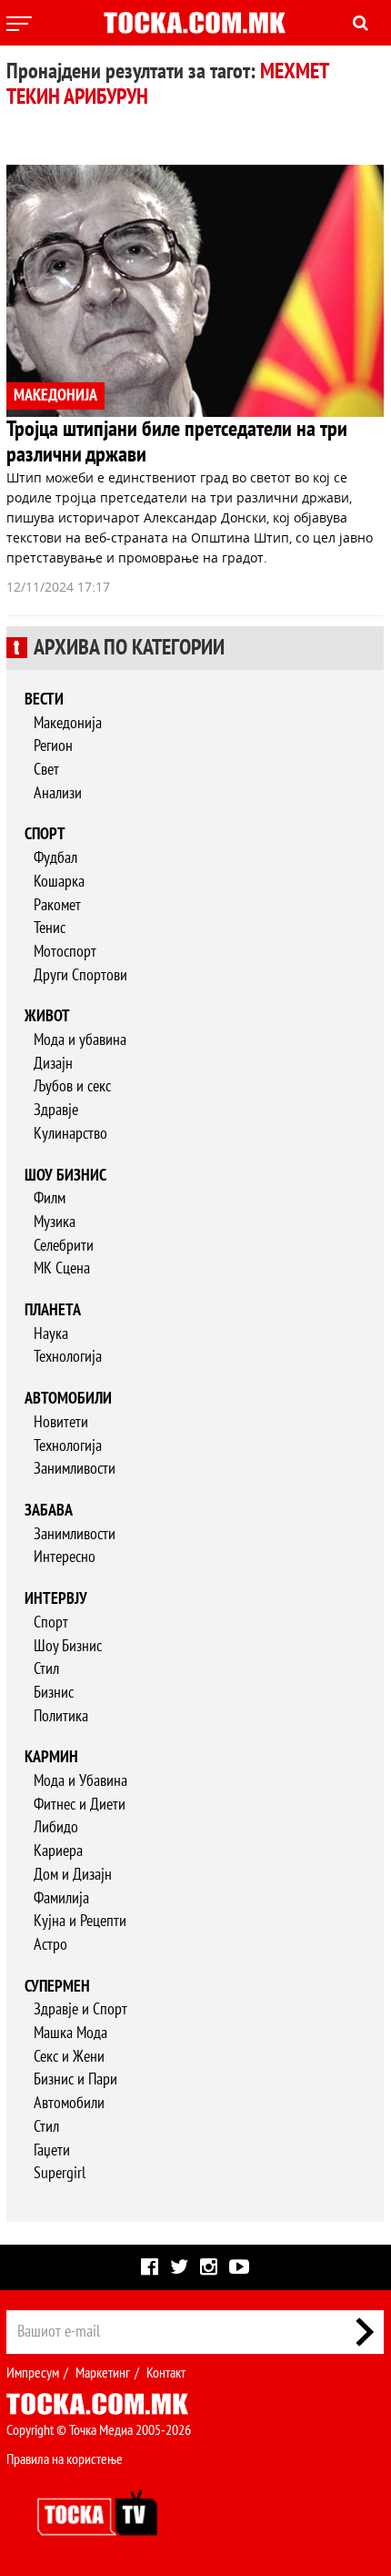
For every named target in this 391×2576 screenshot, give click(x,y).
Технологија (68, 1357)
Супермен (57, 1987)
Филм (50, 1198)
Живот (47, 1016)
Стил (46, 1669)
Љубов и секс (72, 1086)
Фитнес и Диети (80, 1805)
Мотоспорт (65, 952)
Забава (49, 1511)
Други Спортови (80, 975)
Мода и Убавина (80, 1781)
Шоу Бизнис (68, 1646)
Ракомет (57, 905)
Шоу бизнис (65, 1176)
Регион (53, 746)
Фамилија (61, 1898)
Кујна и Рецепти (80, 1921)
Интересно (65, 1557)
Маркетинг (103, 2373)
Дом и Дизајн (73, 1875)
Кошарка (59, 882)
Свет (46, 770)
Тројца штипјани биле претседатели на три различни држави (177, 442)
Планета (53, 1310)
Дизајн (53, 1064)
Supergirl (60, 2173)
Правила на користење (65, 2459)
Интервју (56, 1599)
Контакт (166, 2373)
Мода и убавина (80, 1040)
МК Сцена (62, 1268)
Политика (61, 1716)
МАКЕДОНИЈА (55, 396)
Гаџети (52, 2150)
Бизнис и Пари (75, 2079)
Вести (44, 700)
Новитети (61, 1422)
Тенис (50, 928)
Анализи (58, 793)
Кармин (51, 1757)
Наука (51, 1334)
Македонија (68, 723)
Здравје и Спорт (80, 2009)
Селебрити (64, 1246)
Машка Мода (70, 2033)
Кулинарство (70, 1134)
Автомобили (68, 1399)
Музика (55, 1222)
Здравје (56, 1110)
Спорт (45, 834)
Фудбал (55, 858)
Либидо (56, 1827)
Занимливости (75, 1469)
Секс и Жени (69, 2057)
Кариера (58, 1851)
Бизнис (54, 1693)
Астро (50, 1945)
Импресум (33, 2373)
